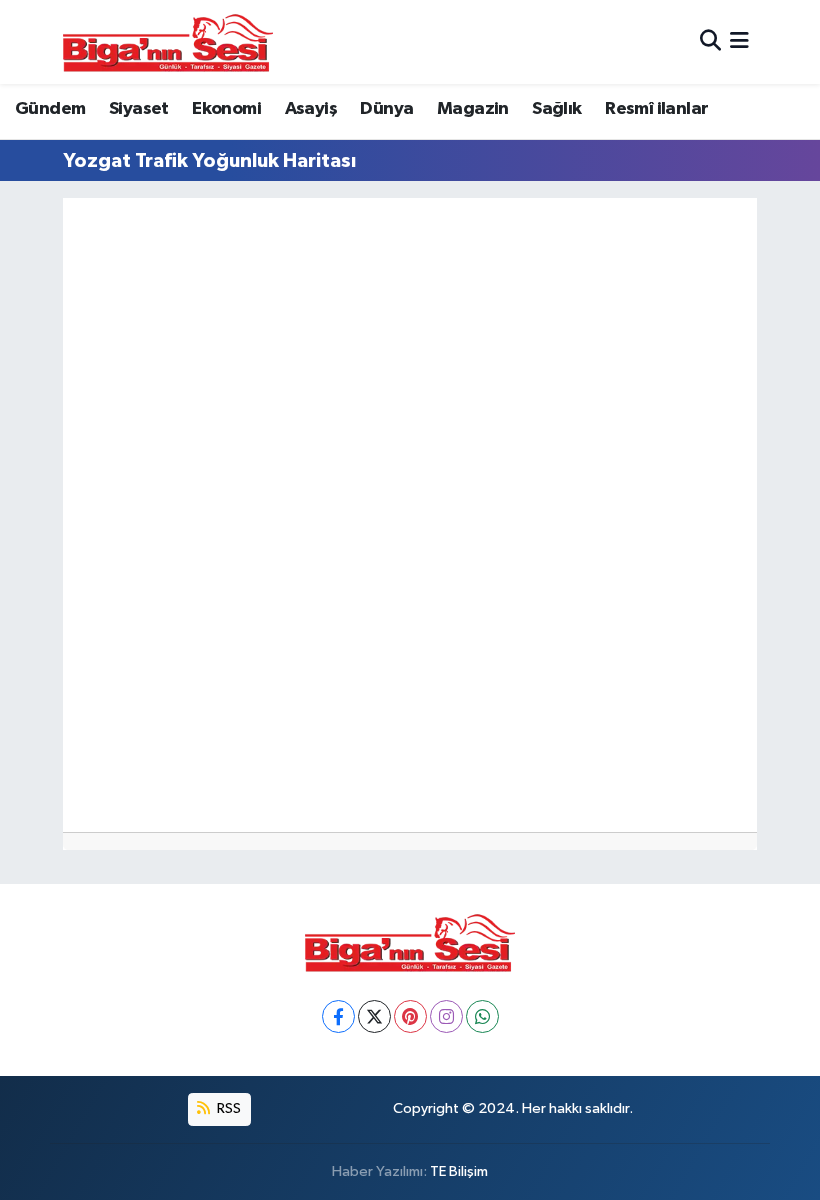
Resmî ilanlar (656, 109)
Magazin (473, 109)
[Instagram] (446, 1016)
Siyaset (139, 109)
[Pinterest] (410, 1016)
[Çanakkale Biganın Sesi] (168, 42)
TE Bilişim (459, 1171)
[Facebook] (338, 1016)
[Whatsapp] (482, 1016)
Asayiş (311, 109)
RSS (227, 1108)
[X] (374, 1016)
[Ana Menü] (739, 41)
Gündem (50, 109)
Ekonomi (226, 109)
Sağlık (556, 109)
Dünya (386, 109)
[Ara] (710, 41)
